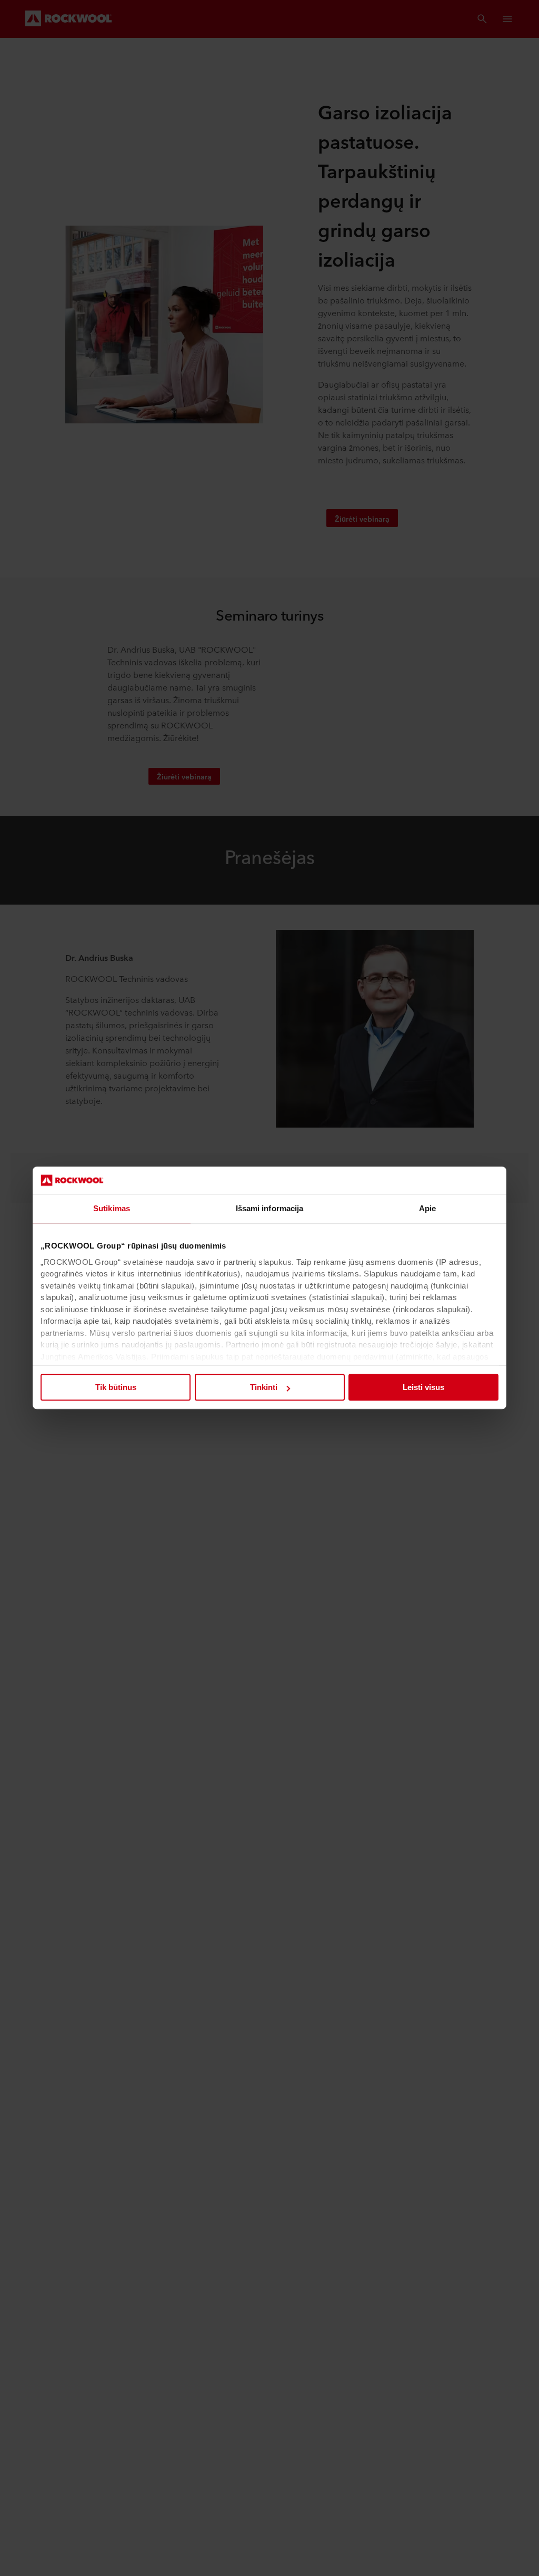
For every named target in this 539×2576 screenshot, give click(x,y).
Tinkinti (264, 1388)
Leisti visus (423, 1388)
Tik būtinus (116, 1388)
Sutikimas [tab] (112, 1209)
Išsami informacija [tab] (270, 1209)
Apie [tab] (427, 1209)
